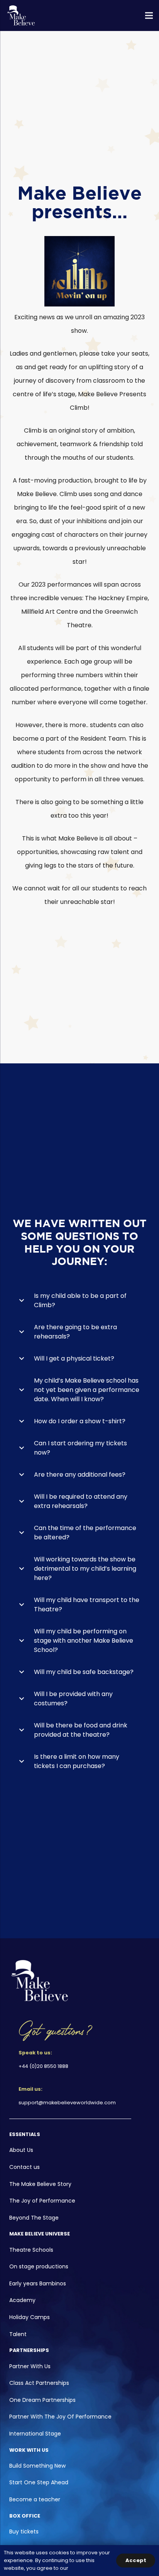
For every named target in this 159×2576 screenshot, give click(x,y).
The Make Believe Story (40, 2184)
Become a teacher (35, 2499)
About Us (21, 2150)
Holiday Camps (30, 2317)
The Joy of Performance (42, 2201)
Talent (18, 2334)
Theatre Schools (31, 2250)
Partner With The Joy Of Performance (60, 2417)
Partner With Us (30, 2366)
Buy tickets (24, 2531)
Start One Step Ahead (39, 2482)
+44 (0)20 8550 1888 (43, 2066)
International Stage (35, 2434)
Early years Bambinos (38, 2283)
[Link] (21, 15)
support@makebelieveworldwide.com (67, 2103)
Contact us (25, 2167)
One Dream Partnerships (42, 2400)
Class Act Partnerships (39, 2383)
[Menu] (149, 15)
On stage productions (39, 2266)
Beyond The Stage (34, 2218)
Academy (22, 2300)
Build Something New (37, 2466)
